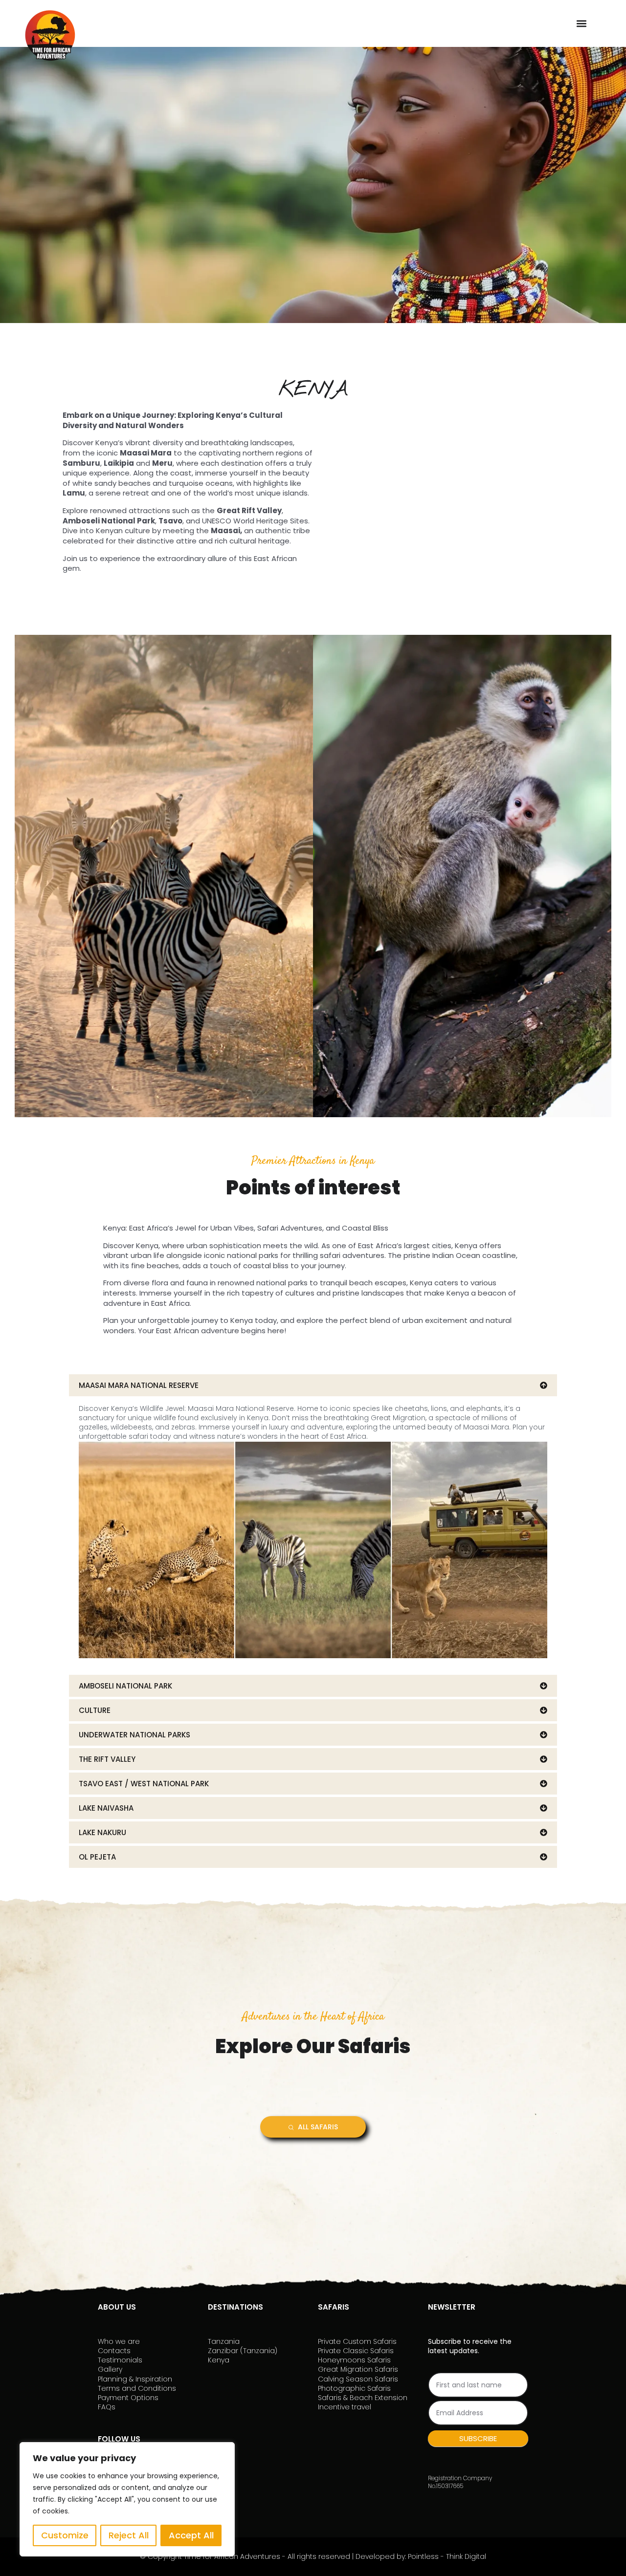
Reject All (129, 2535)
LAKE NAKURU (102, 1832)
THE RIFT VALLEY (107, 1759)
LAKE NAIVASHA (106, 1808)
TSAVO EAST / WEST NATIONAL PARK (144, 1784)
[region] (127, 2499)
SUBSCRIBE (478, 2438)
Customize (65, 2535)
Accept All (191, 2535)
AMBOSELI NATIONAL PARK (125, 1686)
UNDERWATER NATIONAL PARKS (134, 1735)
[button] (581, 23)
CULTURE (95, 1710)
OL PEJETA (97, 1857)
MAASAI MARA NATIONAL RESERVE (139, 1385)
